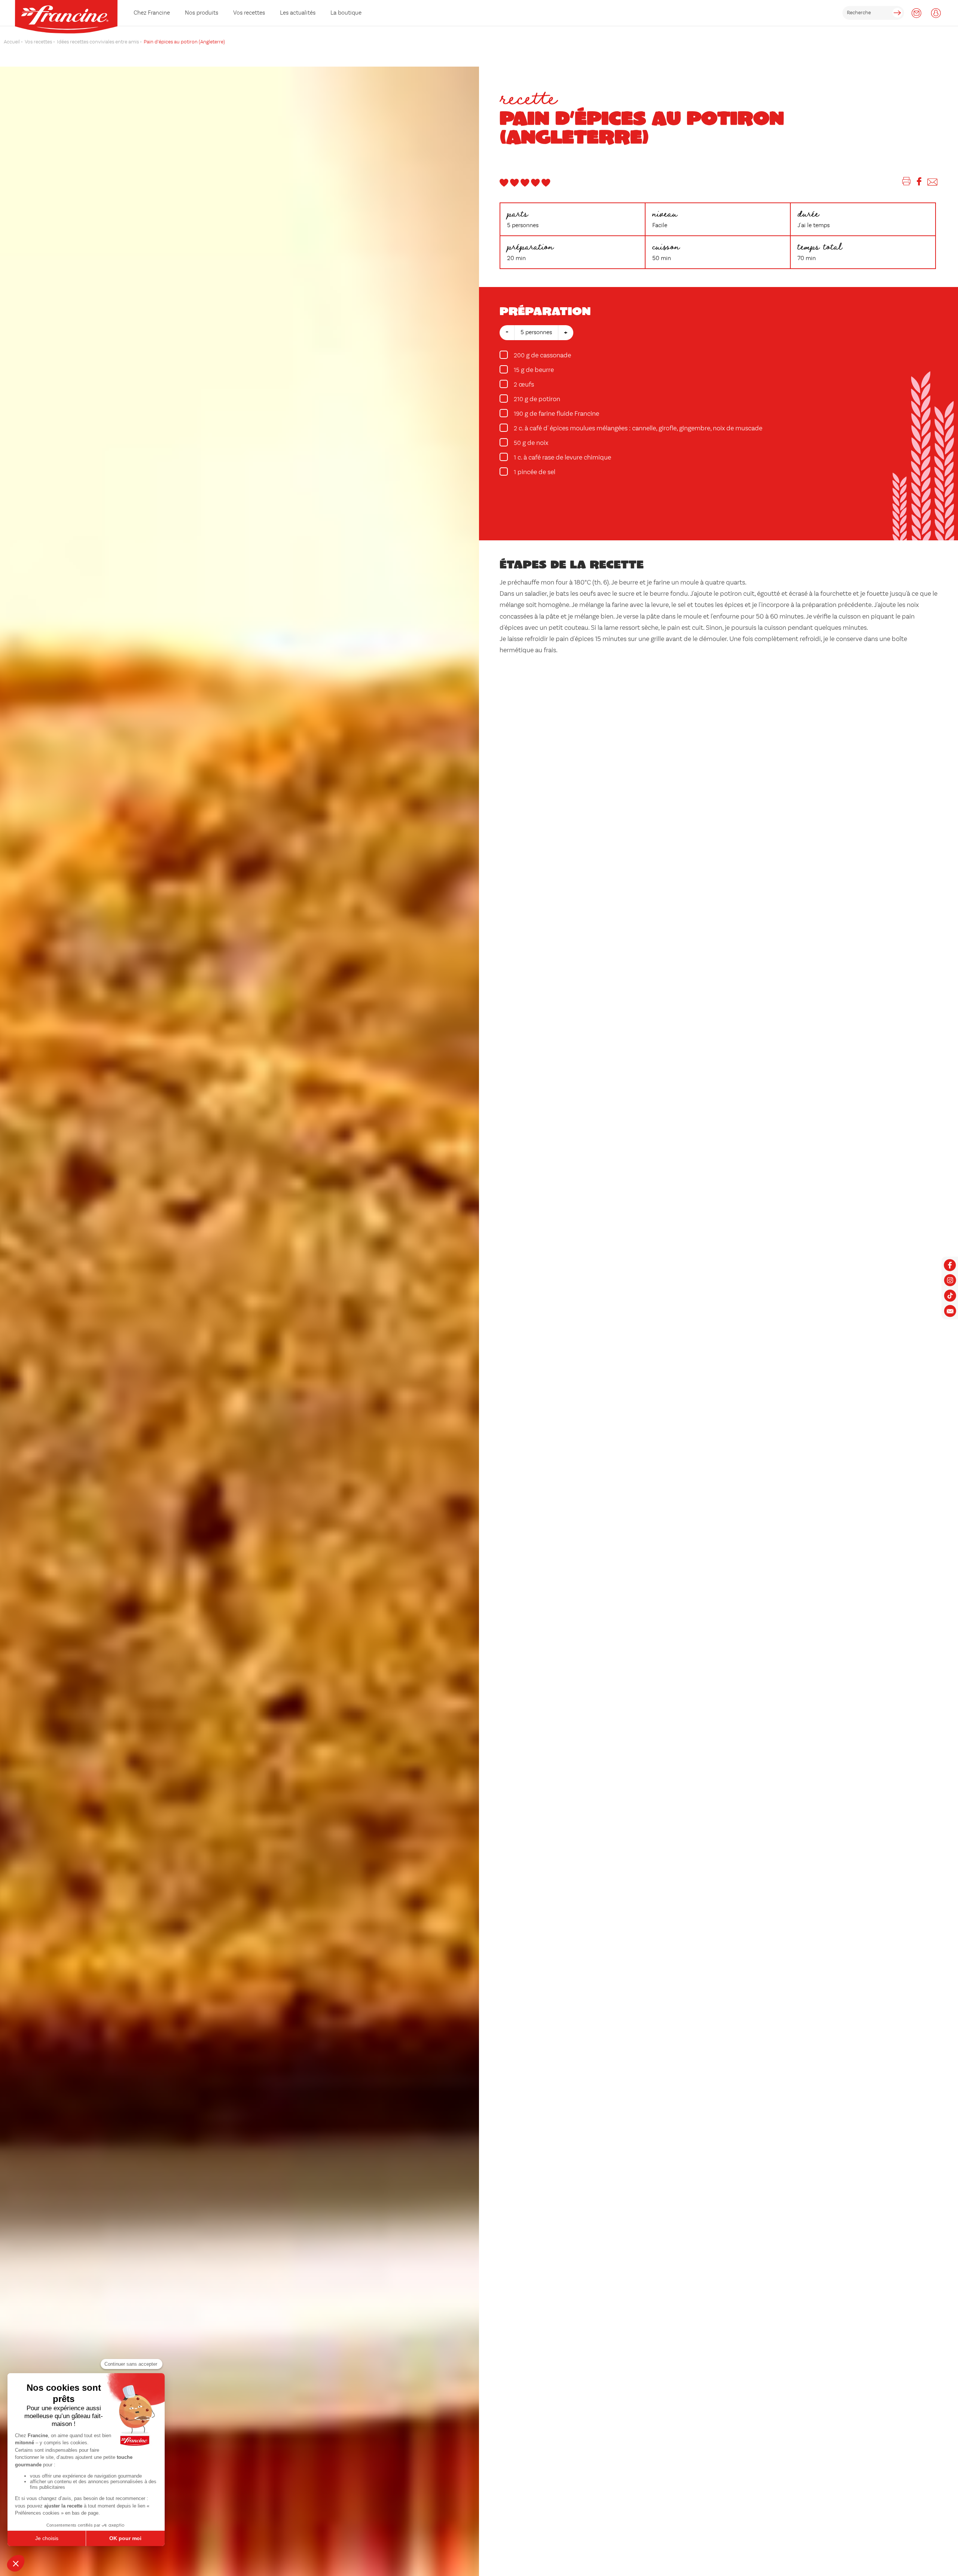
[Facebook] (919, 183)
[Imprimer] (907, 183)
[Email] (932, 183)
